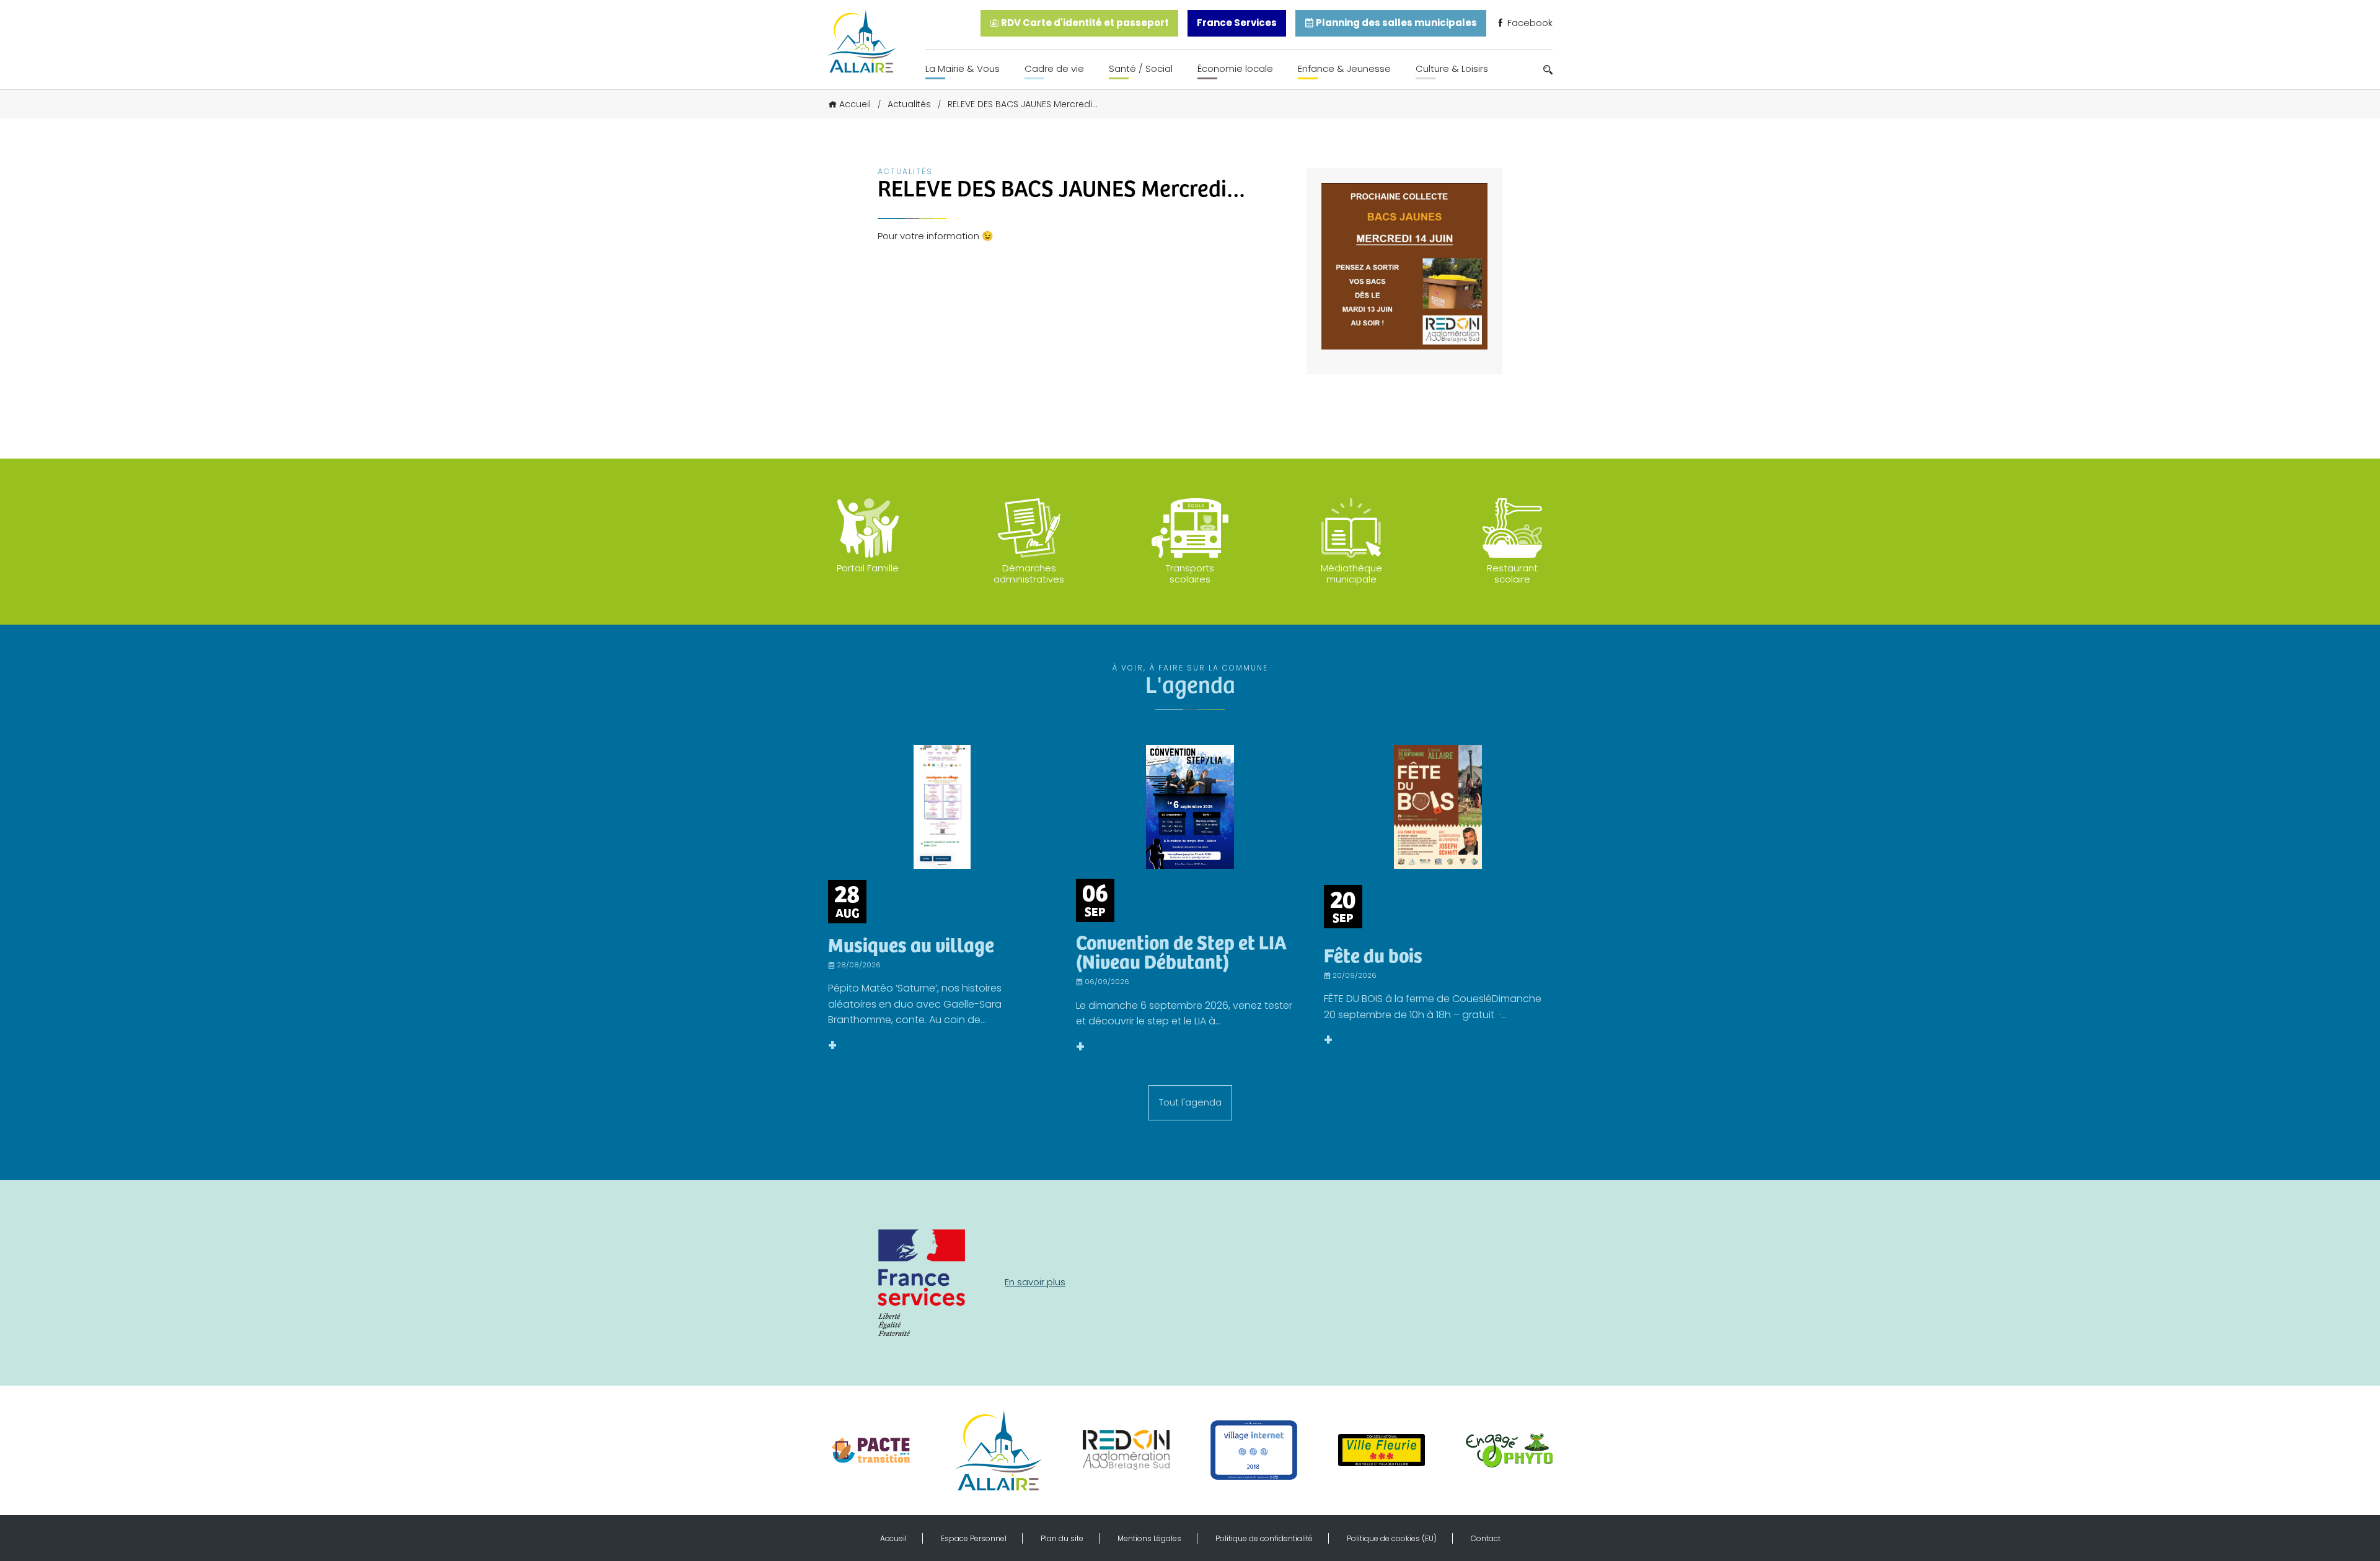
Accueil (855, 104)
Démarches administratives (1029, 574)
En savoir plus (1035, 1282)
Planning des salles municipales (1395, 23)
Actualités (909, 104)
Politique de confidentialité (1264, 1538)
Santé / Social (1141, 68)
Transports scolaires (1190, 574)
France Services (1237, 23)
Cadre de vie (1054, 68)
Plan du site (1062, 1538)
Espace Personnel (974, 1538)
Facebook (1529, 23)
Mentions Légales (1149, 1538)
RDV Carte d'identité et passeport (1084, 23)
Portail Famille (868, 568)
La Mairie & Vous (963, 68)
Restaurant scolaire (1512, 574)
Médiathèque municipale (1351, 574)
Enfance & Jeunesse (1344, 68)
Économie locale (1235, 68)
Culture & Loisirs (1452, 68)
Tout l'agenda (1190, 1102)
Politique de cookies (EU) (1392, 1538)
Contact (1486, 1538)
